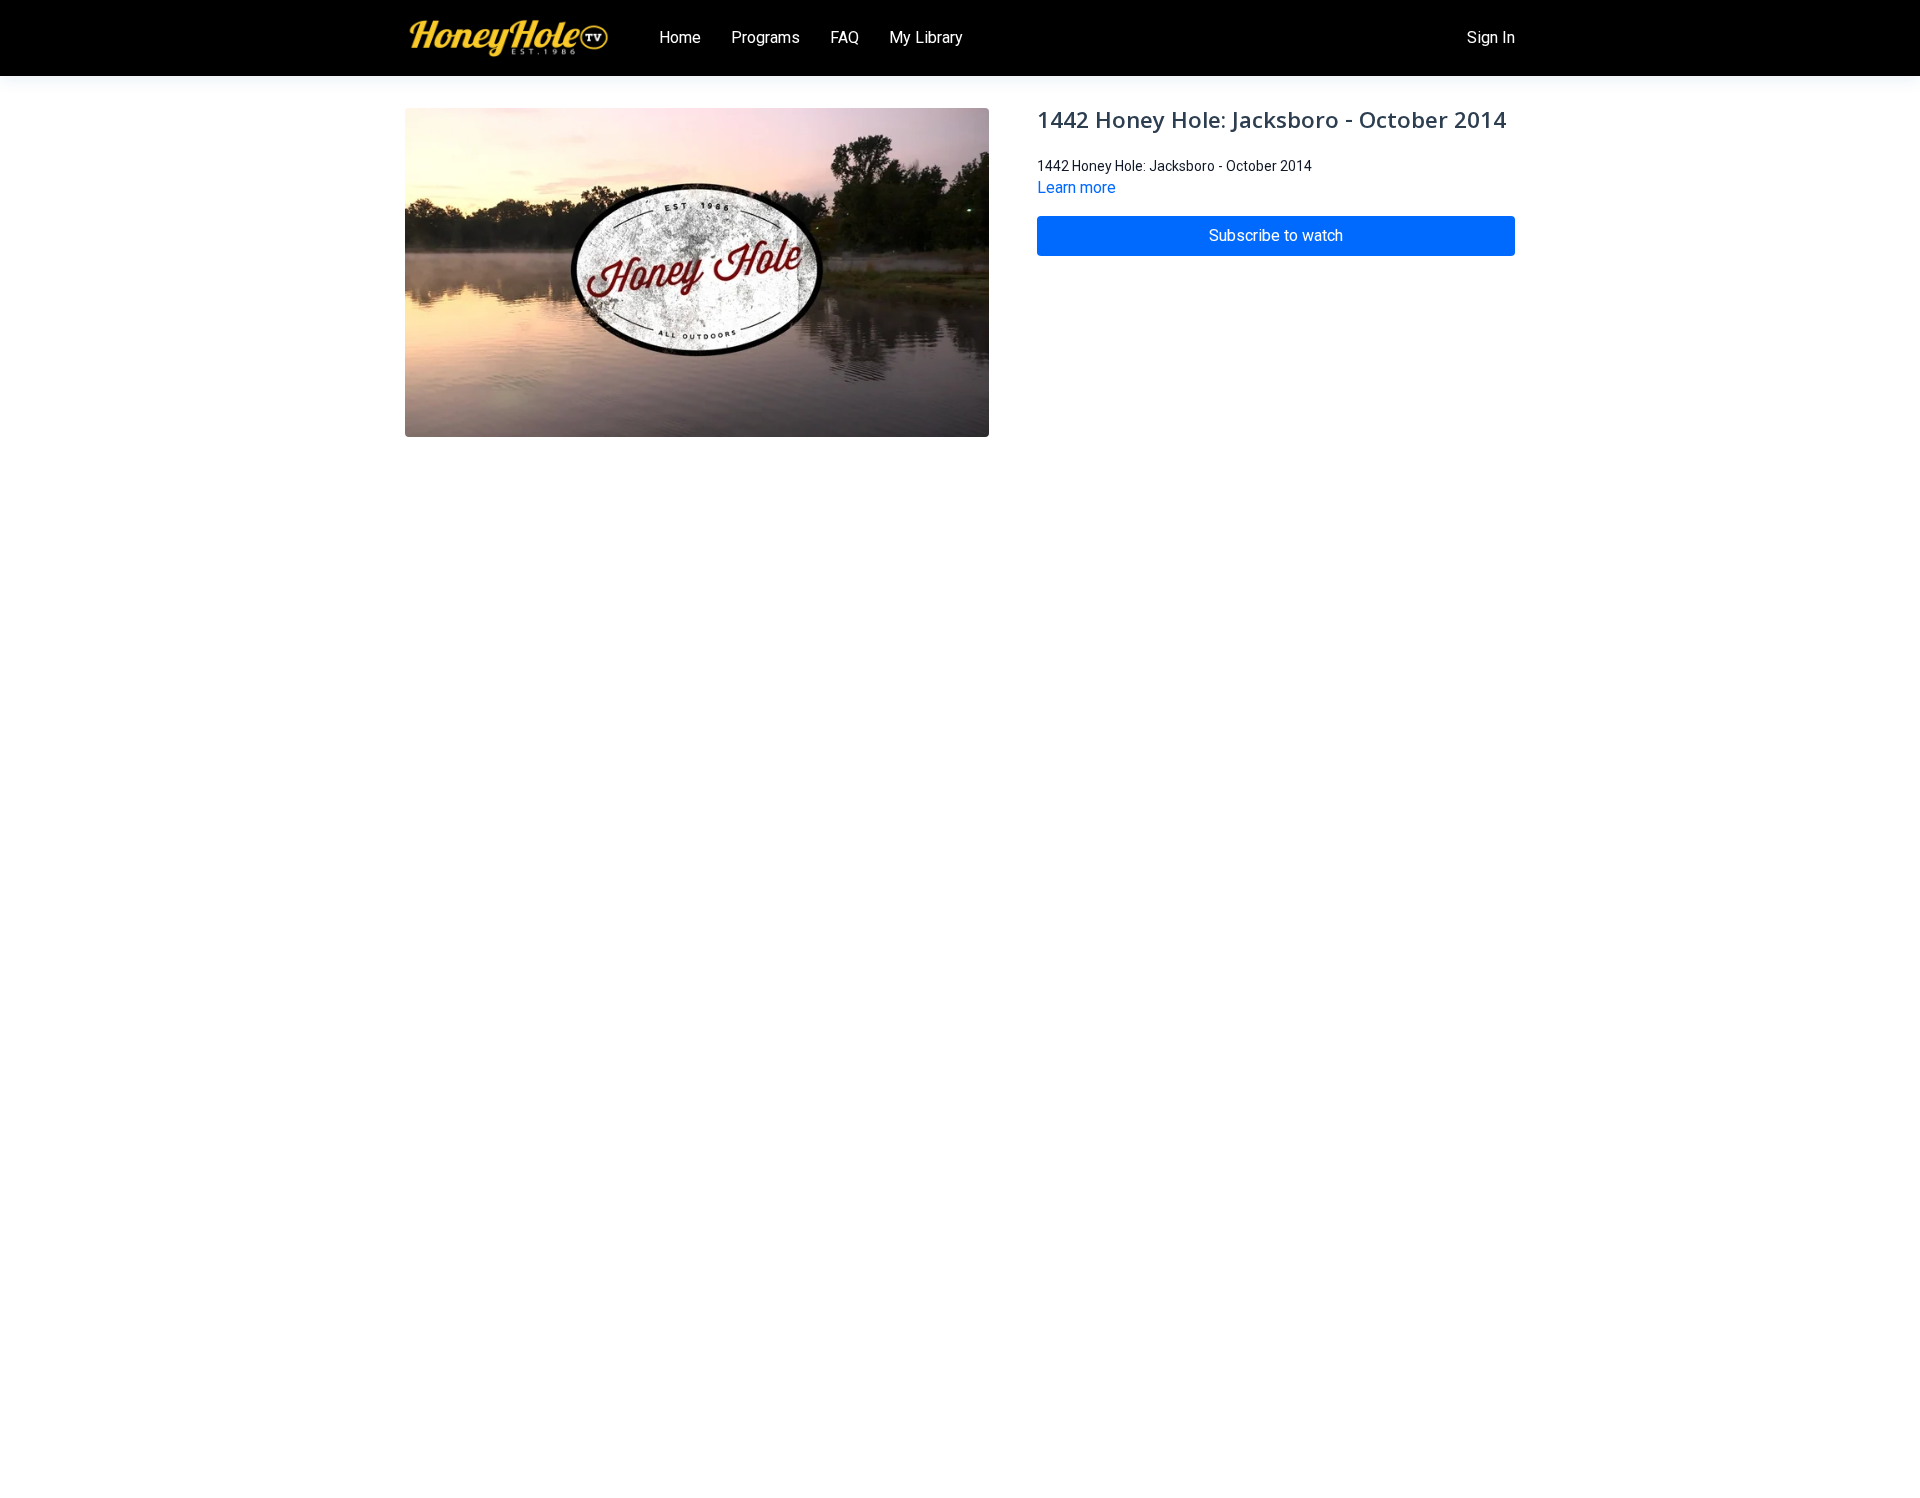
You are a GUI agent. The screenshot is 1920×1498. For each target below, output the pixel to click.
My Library (926, 37)
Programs (765, 37)
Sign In (1491, 37)
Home (680, 37)
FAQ (844, 37)
